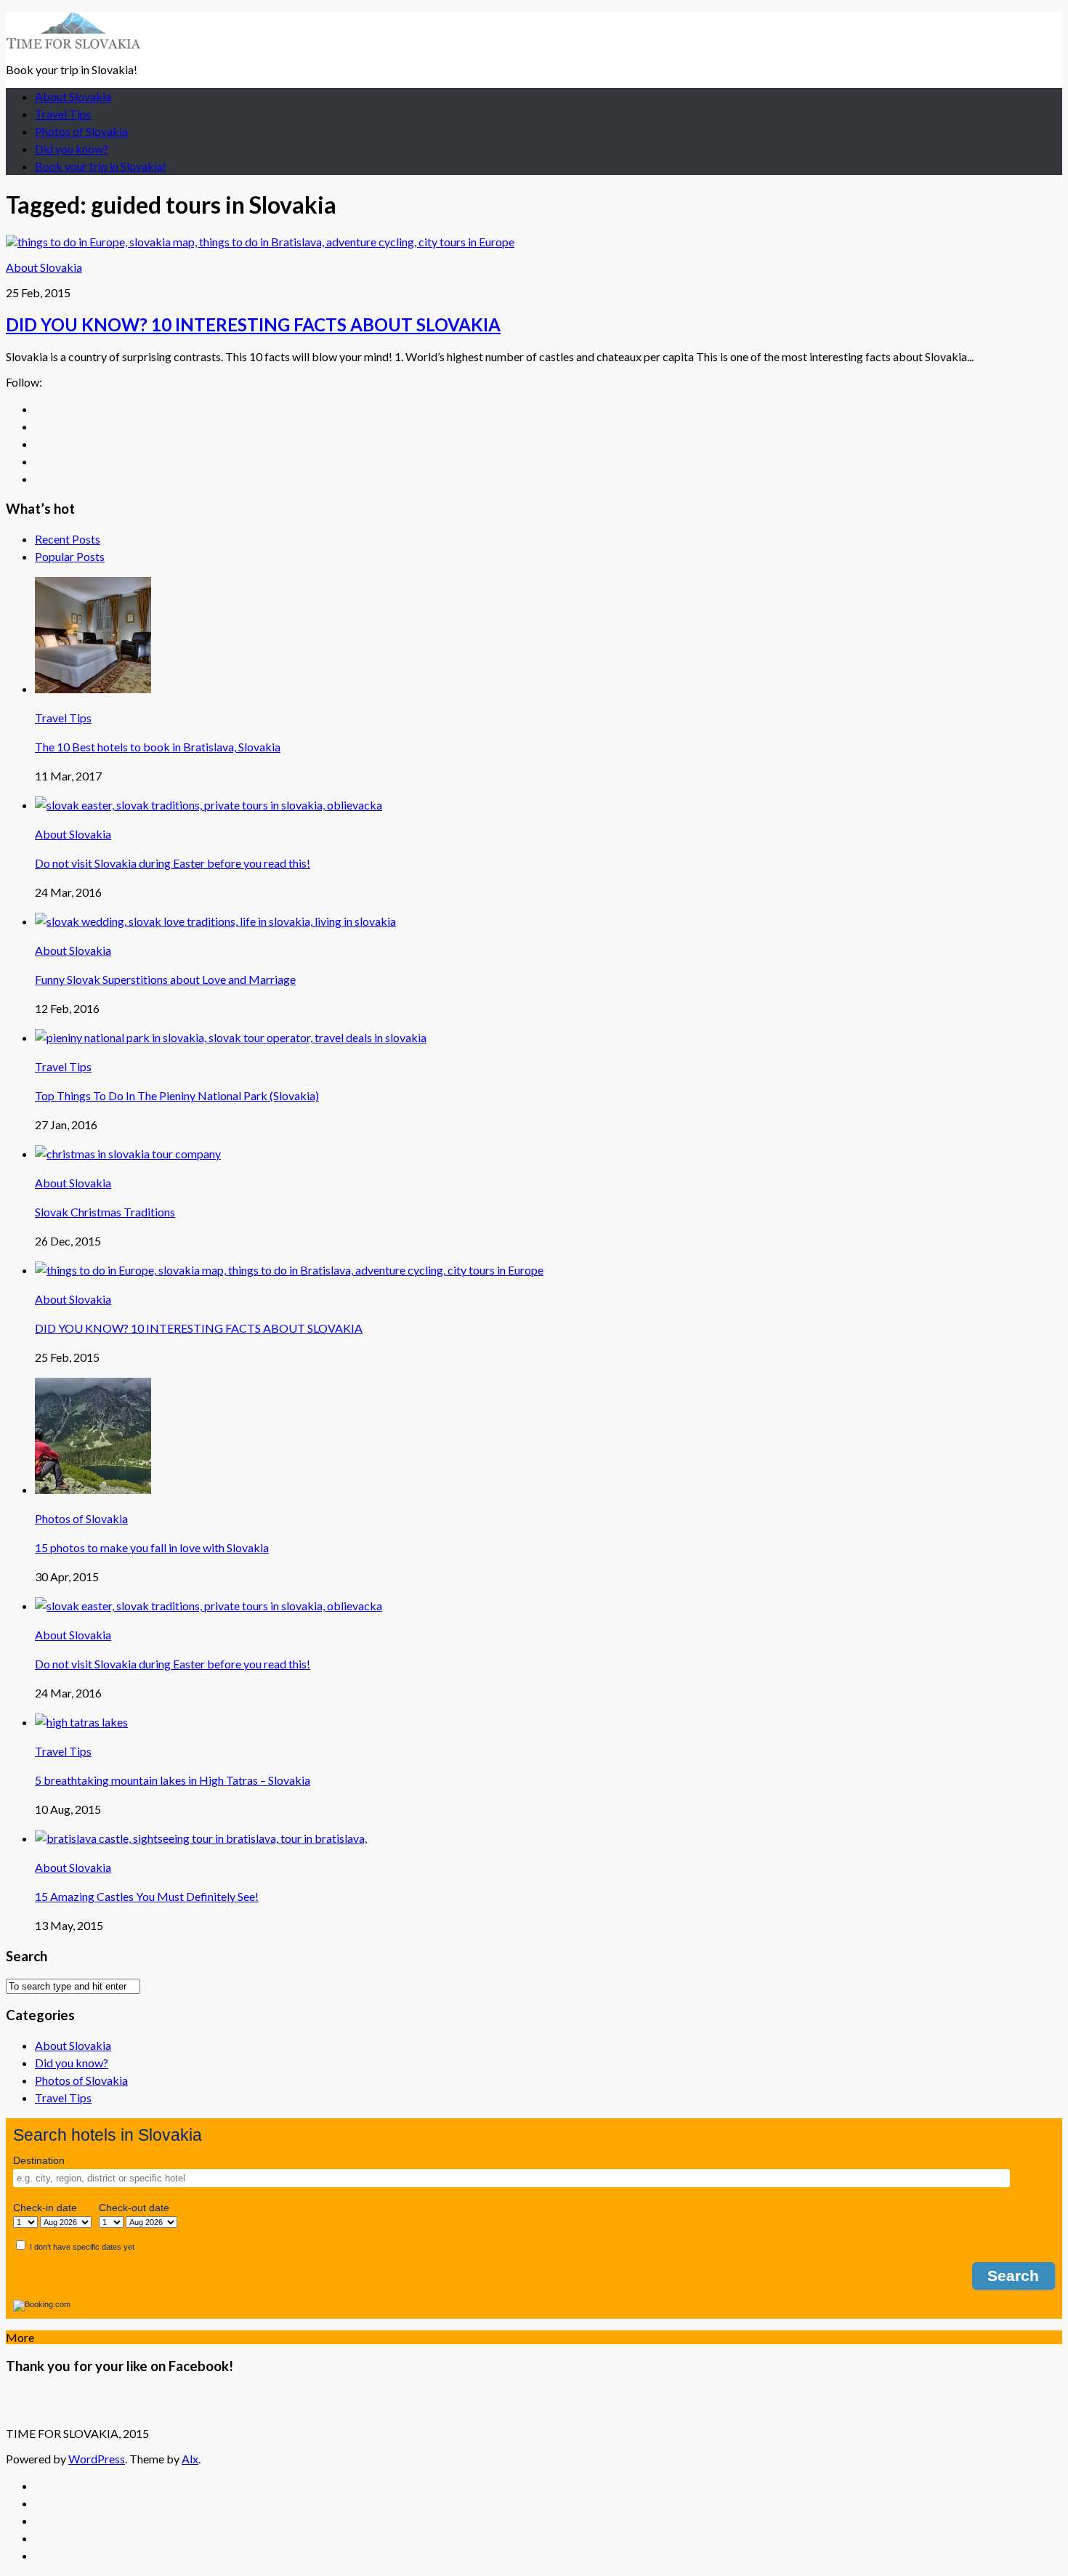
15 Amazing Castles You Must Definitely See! (147, 1896)
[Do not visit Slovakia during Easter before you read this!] (209, 805)
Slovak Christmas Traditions (105, 1212)
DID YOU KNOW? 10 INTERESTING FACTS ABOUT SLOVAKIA (253, 324)
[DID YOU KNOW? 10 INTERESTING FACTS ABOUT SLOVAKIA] (260, 242)
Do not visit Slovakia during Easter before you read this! (173, 863)
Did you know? (72, 149)
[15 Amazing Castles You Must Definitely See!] (201, 1838)
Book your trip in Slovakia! (101, 166)
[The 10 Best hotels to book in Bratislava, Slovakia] (93, 689)
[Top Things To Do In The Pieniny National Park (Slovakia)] (231, 1037)
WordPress (97, 2459)
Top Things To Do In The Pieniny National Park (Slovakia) (177, 1095)
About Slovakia (73, 96)
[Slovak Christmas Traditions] (128, 1154)
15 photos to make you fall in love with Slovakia (152, 1547)
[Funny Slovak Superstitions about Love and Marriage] (215, 921)
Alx (190, 2459)
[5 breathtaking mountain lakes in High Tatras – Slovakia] (81, 1722)
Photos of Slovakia (81, 131)
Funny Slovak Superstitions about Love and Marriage (165, 979)
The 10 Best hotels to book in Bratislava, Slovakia (158, 747)
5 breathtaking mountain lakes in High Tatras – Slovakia (173, 1780)
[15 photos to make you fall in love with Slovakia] (93, 1489)
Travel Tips (63, 114)
